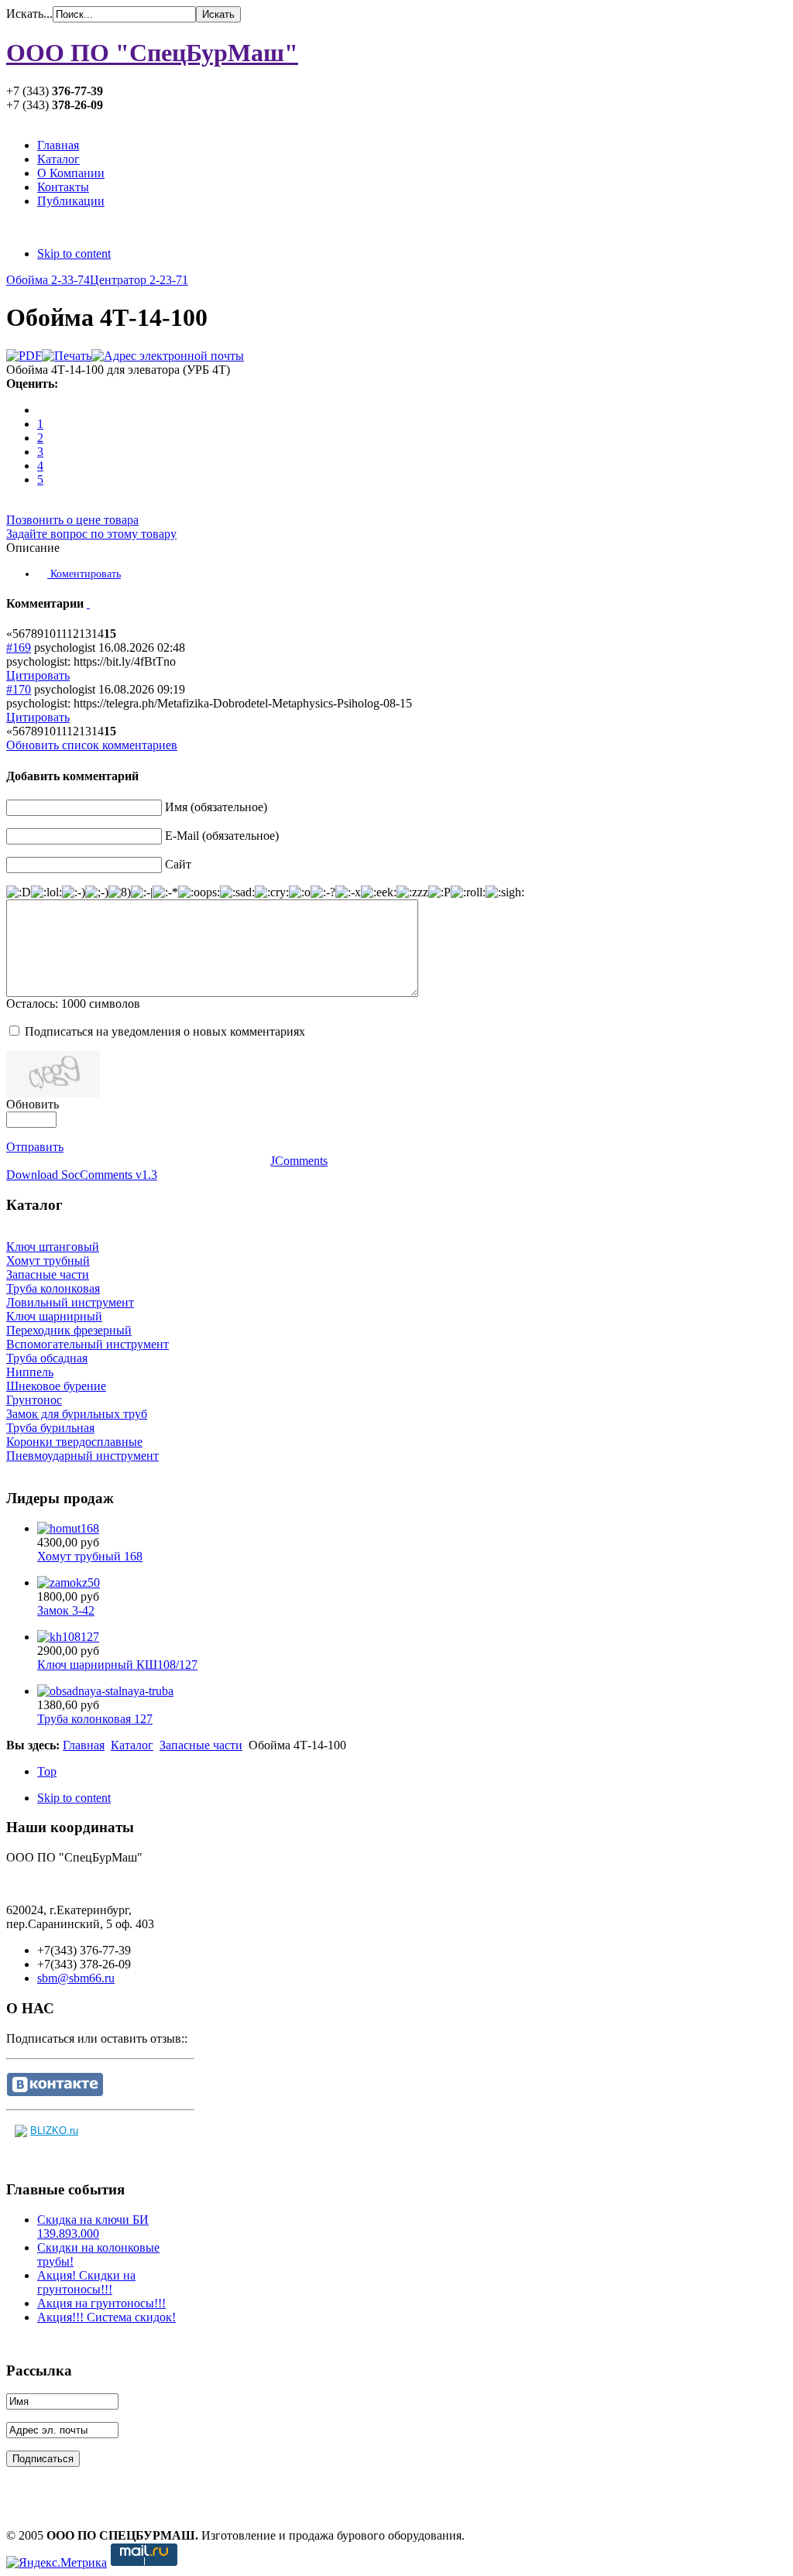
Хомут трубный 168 (90, 1556)
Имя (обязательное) (216, 807)
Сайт (178, 864)
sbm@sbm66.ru (76, 1978)
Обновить (33, 1104)
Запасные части (201, 1745)
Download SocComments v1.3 (82, 1175)
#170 (19, 689)
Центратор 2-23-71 (139, 280)
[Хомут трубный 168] (68, 1528)
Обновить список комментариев (92, 745)
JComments (299, 1161)
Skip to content (74, 253)
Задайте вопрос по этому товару (91, 534)
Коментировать (84, 574)
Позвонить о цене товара (72, 520)
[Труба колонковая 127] (105, 1691)
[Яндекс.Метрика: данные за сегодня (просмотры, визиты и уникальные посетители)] (57, 2563)
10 (50, 634)
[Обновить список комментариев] (88, 603)
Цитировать (38, 675)
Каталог (132, 1745)
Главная (84, 1745)
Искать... (29, 14)
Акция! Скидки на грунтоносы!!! (86, 2282)
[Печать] (67, 356)
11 (61, 634)
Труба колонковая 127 (95, 1719)
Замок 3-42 (66, 1610)
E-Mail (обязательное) (222, 836)
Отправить (35, 1147)
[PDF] (24, 356)
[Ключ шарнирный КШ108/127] (68, 1637)
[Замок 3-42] (69, 1583)
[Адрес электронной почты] (168, 356)
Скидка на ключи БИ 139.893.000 (93, 2227)
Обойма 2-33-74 (48, 280)
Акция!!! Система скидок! (106, 2317)
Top (47, 1771)
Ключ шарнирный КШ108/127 (117, 1665)
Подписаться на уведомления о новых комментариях (165, 1031)
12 (73, 634)
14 (98, 634)
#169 (19, 647)
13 (85, 634)
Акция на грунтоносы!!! (101, 2303)
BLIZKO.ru (54, 2131)
